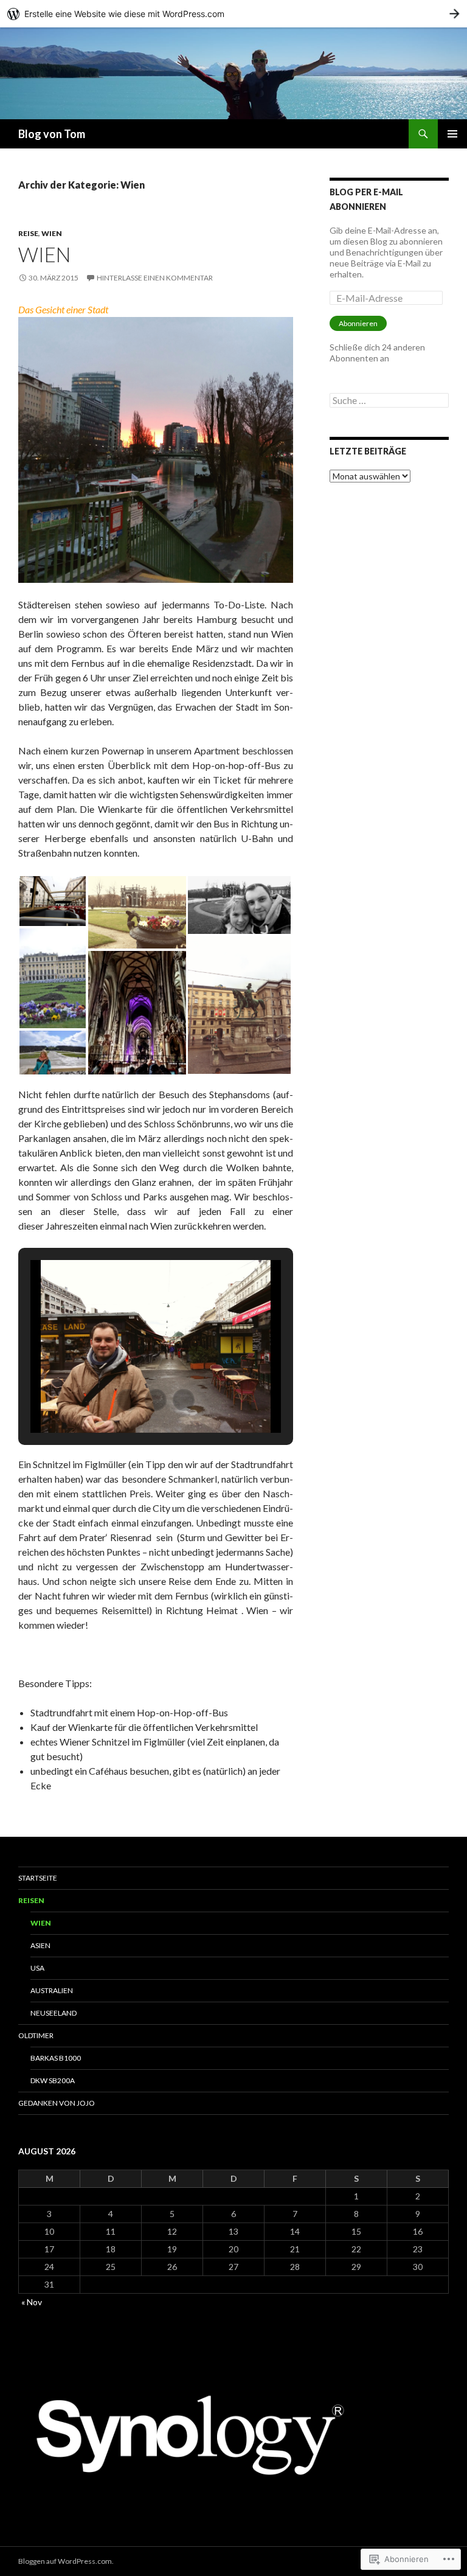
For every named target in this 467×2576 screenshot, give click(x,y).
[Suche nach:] (389, 401)
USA (37, 1968)
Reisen (31, 1900)
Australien (52, 1990)
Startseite (38, 1878)
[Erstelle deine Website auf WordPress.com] (233, 14)
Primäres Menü (452, 134)
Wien (52, 233)
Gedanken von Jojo (57, 2103)
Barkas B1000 (56, 2058)
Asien (40, 1945)
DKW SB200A (53, 2080)
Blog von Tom (52, 134)
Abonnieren (358, 323)
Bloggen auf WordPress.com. (66, 2561)
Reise (28, 233)
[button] (53, 901)
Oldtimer (36, 2035)
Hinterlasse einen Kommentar (155, 278)
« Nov (32, 2302)
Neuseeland (54, 2013)
